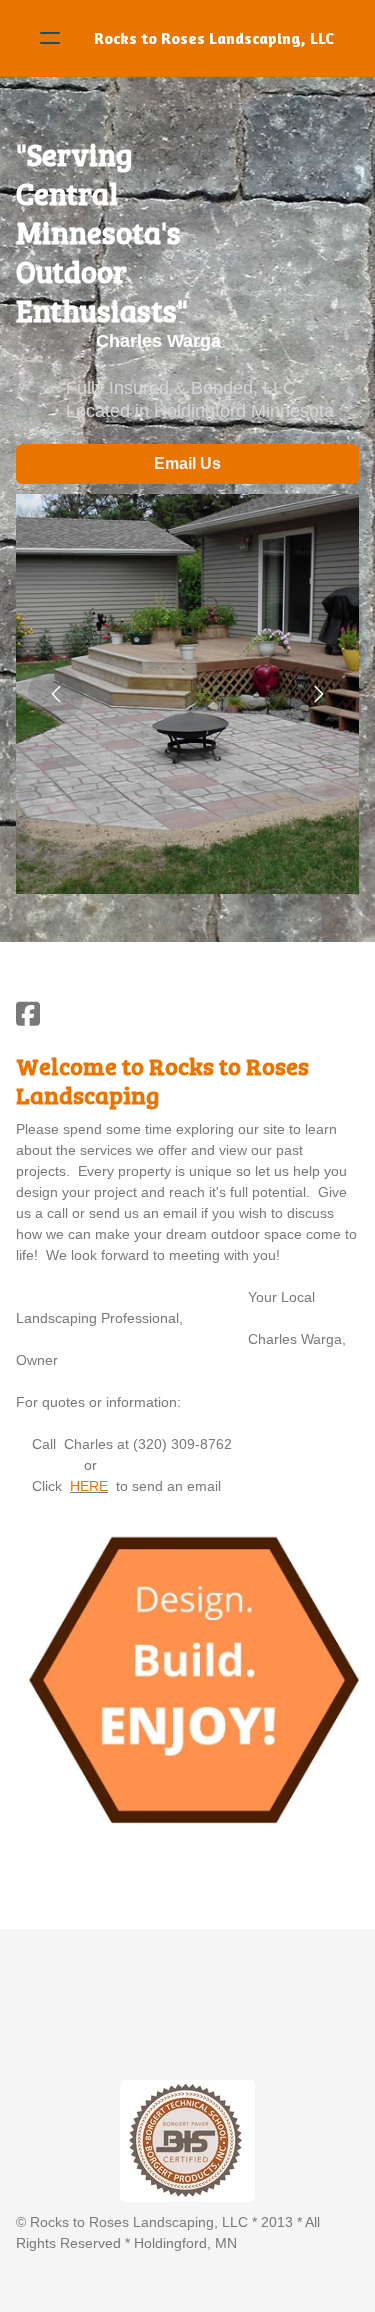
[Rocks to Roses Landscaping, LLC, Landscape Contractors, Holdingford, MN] (98, 2028)
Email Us (187, 463)
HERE (89, 1486)
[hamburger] (50, 38)
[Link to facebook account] (28, 1013)
